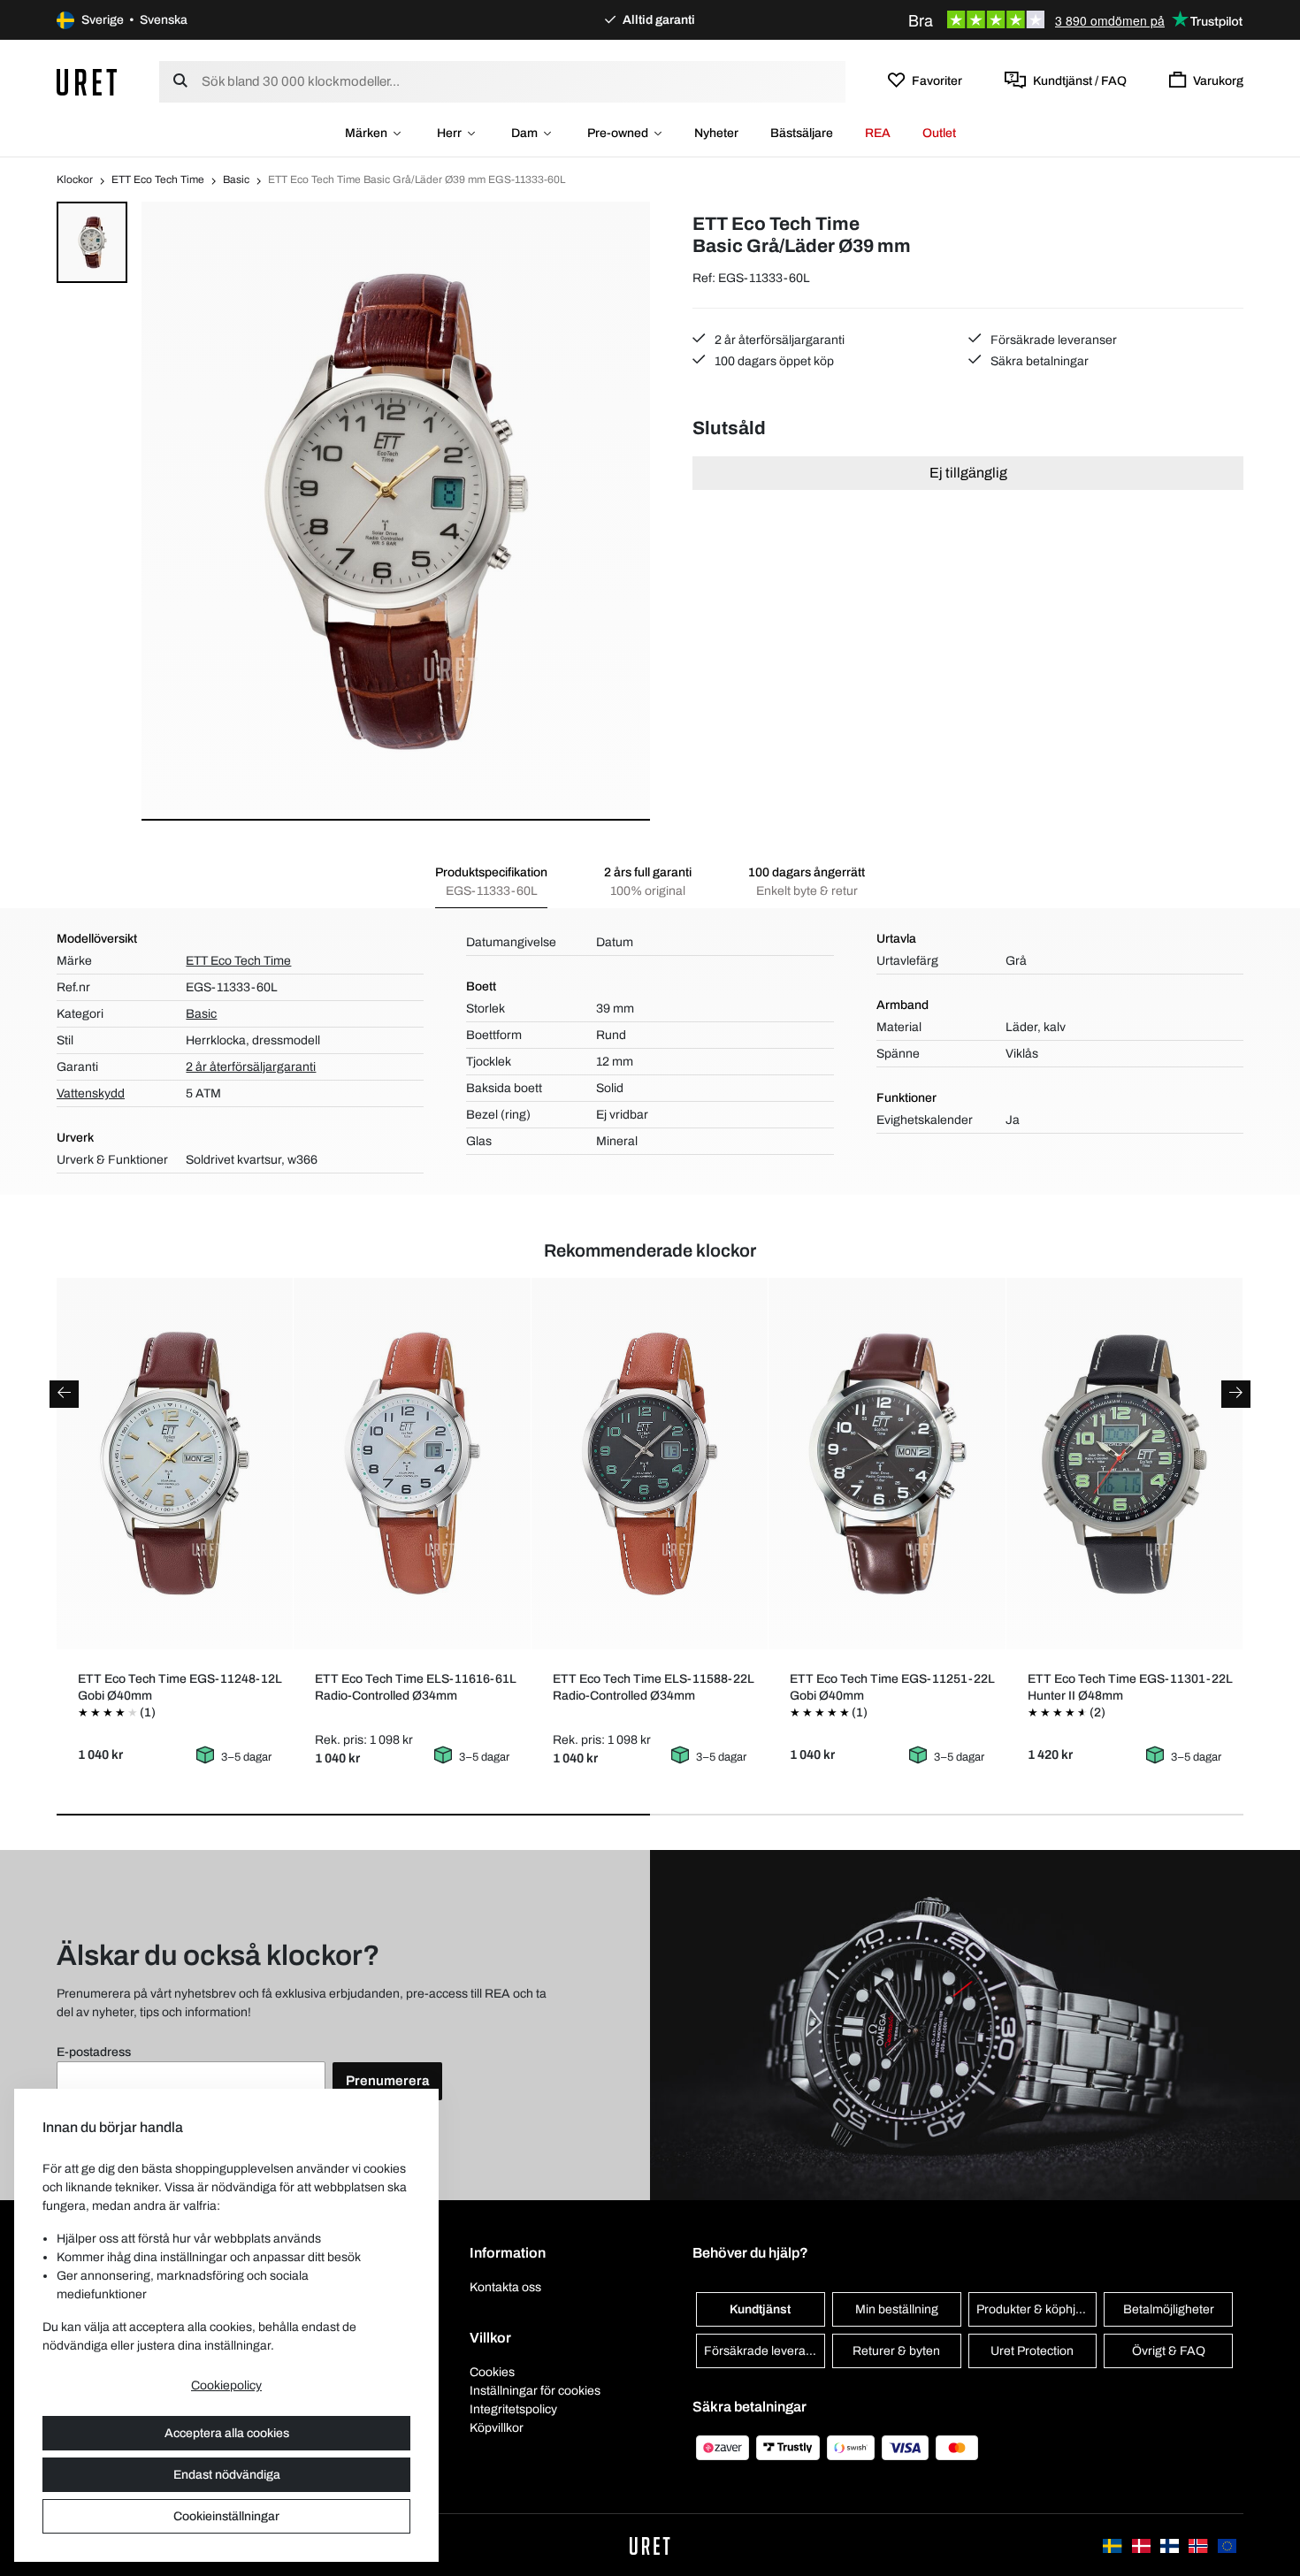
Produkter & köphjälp (1034, 2309)
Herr (449, 133)
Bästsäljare (802, 133)
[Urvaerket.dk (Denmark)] (1143, 2545)
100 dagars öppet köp (773, 361)
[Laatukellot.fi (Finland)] (1171, 2545)
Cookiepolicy (226, 2385)
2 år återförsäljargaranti (778, 340)
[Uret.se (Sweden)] (1113, 2545)
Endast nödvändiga (227, 2475)
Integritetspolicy (513, 2409)
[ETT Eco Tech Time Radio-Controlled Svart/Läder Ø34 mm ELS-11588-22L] (650, 1464)
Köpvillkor (497, 2428)
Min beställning (897, 2309)
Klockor (75, 180)
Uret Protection (1032, 2351)
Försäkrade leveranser (1052, 340)
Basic (236, 180)
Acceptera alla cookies (227, 2433)
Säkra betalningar (1038, 361)
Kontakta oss (505, 2287)
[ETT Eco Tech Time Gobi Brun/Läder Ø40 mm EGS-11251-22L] (887, 1464)
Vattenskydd (91, 1093)
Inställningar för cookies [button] (535, 2391)
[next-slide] (1236, 1394)
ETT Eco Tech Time (158, 180)
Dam (524, 133)
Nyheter (716, 133)
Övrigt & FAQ (1169, 2351)
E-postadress (94, 2052)
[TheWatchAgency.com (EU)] (1227, 2545)
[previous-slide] (64, 1394)
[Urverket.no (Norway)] (1199, 2545)
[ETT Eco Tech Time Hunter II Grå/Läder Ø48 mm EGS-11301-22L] (1124, 1464)
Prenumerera (387, 2081)
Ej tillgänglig (968, 473)
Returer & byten (896, 2351)
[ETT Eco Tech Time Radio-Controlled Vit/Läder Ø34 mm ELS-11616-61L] (412, 1464)
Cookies (492, 2372)
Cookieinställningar (226, 2516)
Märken (366, 133)
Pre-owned (618, 133)
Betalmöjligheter (1169, 2309)
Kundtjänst (760, 2309)
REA (878, 133)
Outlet (939, 133)
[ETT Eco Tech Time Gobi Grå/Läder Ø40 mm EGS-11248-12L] (175, 1464)
